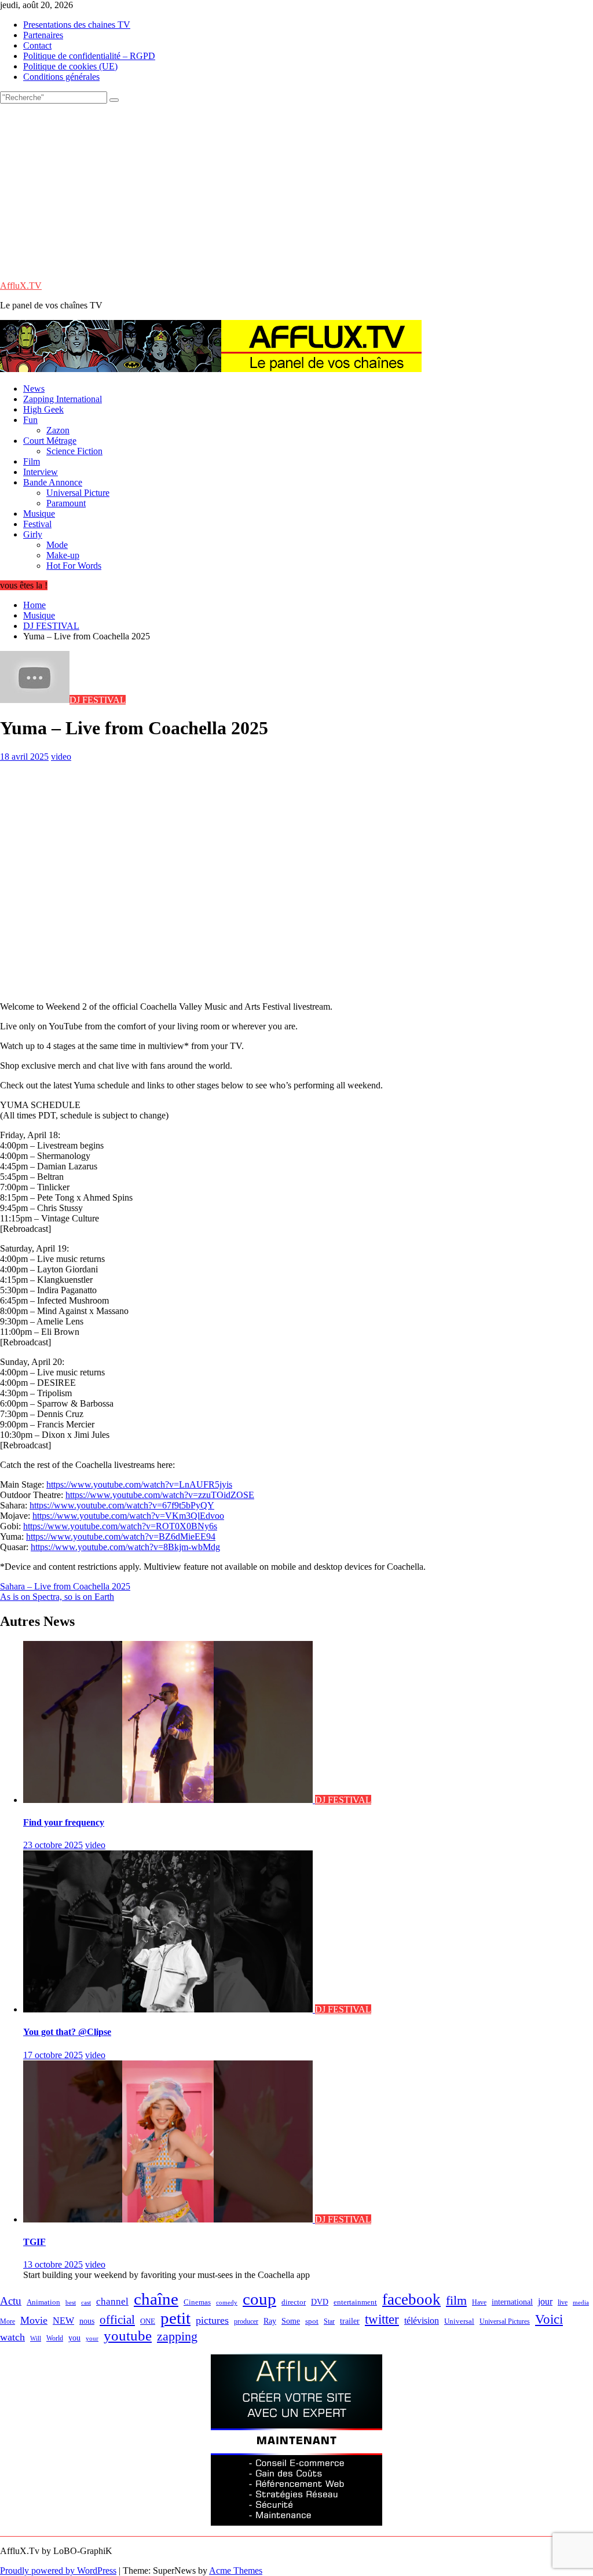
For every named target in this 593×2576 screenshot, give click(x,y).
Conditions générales (61, 77)
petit (175, 2318)
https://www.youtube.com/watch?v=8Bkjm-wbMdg (125, 1547)
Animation (43, 2302)
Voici (549, 2319)
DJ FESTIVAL (98, 700)
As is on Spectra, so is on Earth (57, 1597)
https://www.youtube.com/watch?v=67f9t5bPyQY (122, 1505)
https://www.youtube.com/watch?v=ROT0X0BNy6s (120, 1526)
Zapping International (63, 399)
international (512, 2302)
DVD (320, 2302)
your (92, 2338)
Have (479, 2302)
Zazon (58, 430)
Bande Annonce (53, 482)
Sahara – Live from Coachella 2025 (65, 1586)
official (117, 2320)
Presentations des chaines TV (77, 25)
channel (112, 2301)
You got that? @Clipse (67, 2032)
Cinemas (197, 2302)
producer (246, 2321)
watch (12, 2337)
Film (32, 461)
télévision (422, 2321)
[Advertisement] (296, 190)
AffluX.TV (21, 286)
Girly (33, 534)
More (8, 2322)
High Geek (43, 409)
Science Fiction (74, 451)
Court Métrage (50, 441)
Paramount (66, 503)
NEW (63, 2321)
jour (545, 2301)
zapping (177, 2336)
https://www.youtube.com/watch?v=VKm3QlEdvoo (128, 1516)
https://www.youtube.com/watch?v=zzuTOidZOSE (160, 1495)
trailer (350, 2321)
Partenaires (43, 35)
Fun (30, 420)
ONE (148, 2321)
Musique (39, 514)
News (34, 389)
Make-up (63, 555)
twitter (382, 2319)
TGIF (34, 2242)
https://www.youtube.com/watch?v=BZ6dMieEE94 (121, 1537)
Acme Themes (236, 2571)
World (55, 2338)
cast (86, 2303)
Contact (37, 45)
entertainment (355, 2302)
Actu (11, 2301)
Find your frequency (64, 1822)
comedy (227, 2303)
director (294, 2302)
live (563, 2302)
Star (329, 2321)
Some (291, 2321)
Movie (34, 2320)
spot (312, 2321)
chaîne (156, 2299)
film (456, 2300)
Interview (41, 472)
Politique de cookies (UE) (70, 66)
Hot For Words (74, 566)
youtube (128, 2336)
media (581, 2302)
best (71, 2303)
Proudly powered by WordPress (58, 2571)
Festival (37, 524)
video (61, 757)
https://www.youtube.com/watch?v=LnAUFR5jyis (139, 1484)
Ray (270, 2321)
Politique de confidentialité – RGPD (89, 56)
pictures (212, 2320)
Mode (57, 545)
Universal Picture (78, 493)
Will (36, 2338)
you (74, 2338)
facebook (411, 2299)
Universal (459, 2321)
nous (87, 2321)
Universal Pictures (505, 2321)
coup (259, 2299)
